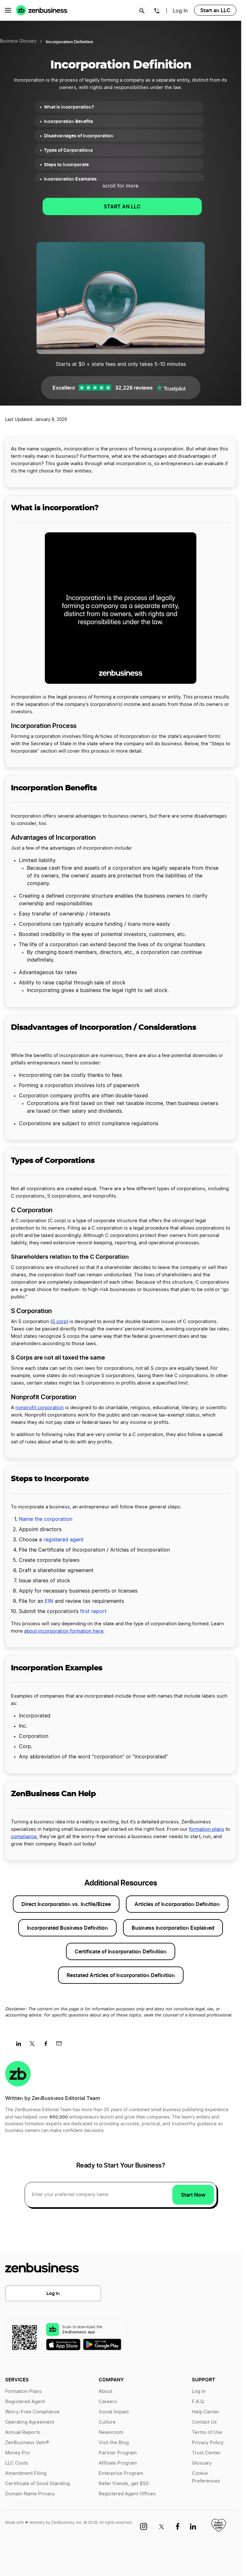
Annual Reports (23, 2432)
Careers (108, 2402)
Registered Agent (25, 2402)
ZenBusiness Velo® (27, 2443)
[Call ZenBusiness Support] (157, 12)
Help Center (206, 2412)
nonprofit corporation (40, 1408)
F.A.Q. (198, 2402)
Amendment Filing (26, 2473)
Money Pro (17, 2453)
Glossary (202, 2463)
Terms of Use (207, 2432)
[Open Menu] (8, 10)
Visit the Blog (114, 2443)
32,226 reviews (134, 388)
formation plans (207, 1829)
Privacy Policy (208, 2443)
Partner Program (118, 2453)
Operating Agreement (30, 2422)
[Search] (142, 11)
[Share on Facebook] (48, 2046)
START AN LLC (122, 206)
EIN (49, 1601)
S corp (59, 1322)
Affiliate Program (118, 2463)
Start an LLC (215, 10)
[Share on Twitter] (34, 2046)
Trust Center (206, 2453)
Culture (107, 2422)
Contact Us (204, 2422)
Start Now (193, 2195)
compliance (24, 1837)
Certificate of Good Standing (37, 2484)
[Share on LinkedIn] (21, 2046)
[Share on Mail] (61, 2046)
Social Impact (114, 2412)
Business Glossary (18, 41)
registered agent (64, 1540)
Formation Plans (23, 2391)
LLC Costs (17, 2463)
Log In (53, 2293)
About (105, 2391)
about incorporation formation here (64, 1631)
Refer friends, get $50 (124, 2484)
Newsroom (111, 2432)
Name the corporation (46, 1519)
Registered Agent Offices (127, 2494)
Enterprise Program (121, 2473)
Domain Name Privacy (30, 2494)
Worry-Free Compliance (32, 2412)
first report (93, 1611)
